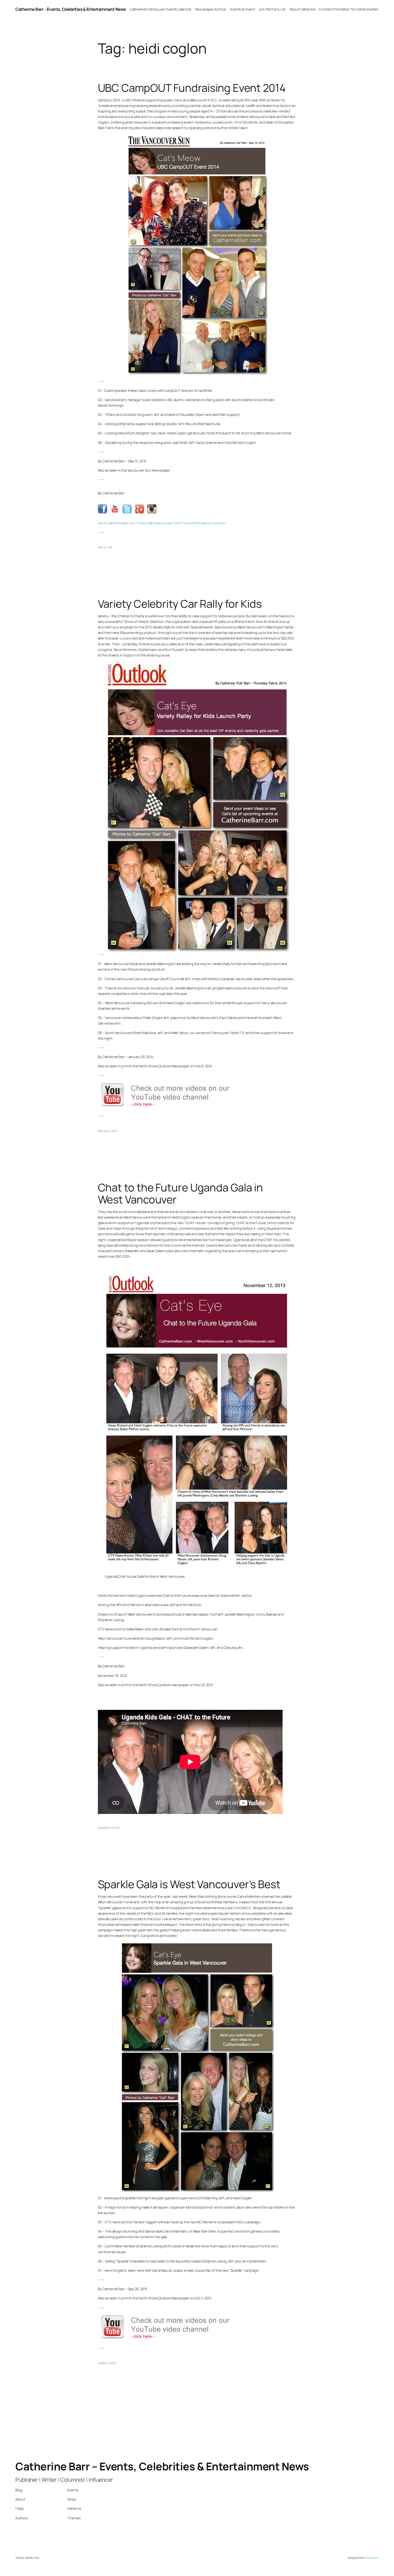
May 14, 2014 (105, 547)
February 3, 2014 (107, 1131)
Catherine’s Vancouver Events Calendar (161, 9)
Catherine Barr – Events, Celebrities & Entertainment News (71, 9)
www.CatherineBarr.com (117, 523)
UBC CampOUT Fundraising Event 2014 (192, 88)
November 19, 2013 (109, 1828)
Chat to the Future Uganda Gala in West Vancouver (181, 1193)
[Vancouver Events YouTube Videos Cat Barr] (172, 1107)
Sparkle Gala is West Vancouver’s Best (189, 1884)
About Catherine (302, 9)
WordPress (372, 2558)
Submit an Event (243, 9)
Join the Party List (272, 9)
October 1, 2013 (107, 2363)
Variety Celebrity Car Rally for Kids (180, 604)
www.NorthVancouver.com (204, 523)
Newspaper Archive (211, 9)
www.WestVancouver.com (160, 523)
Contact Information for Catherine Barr (349, 9)
